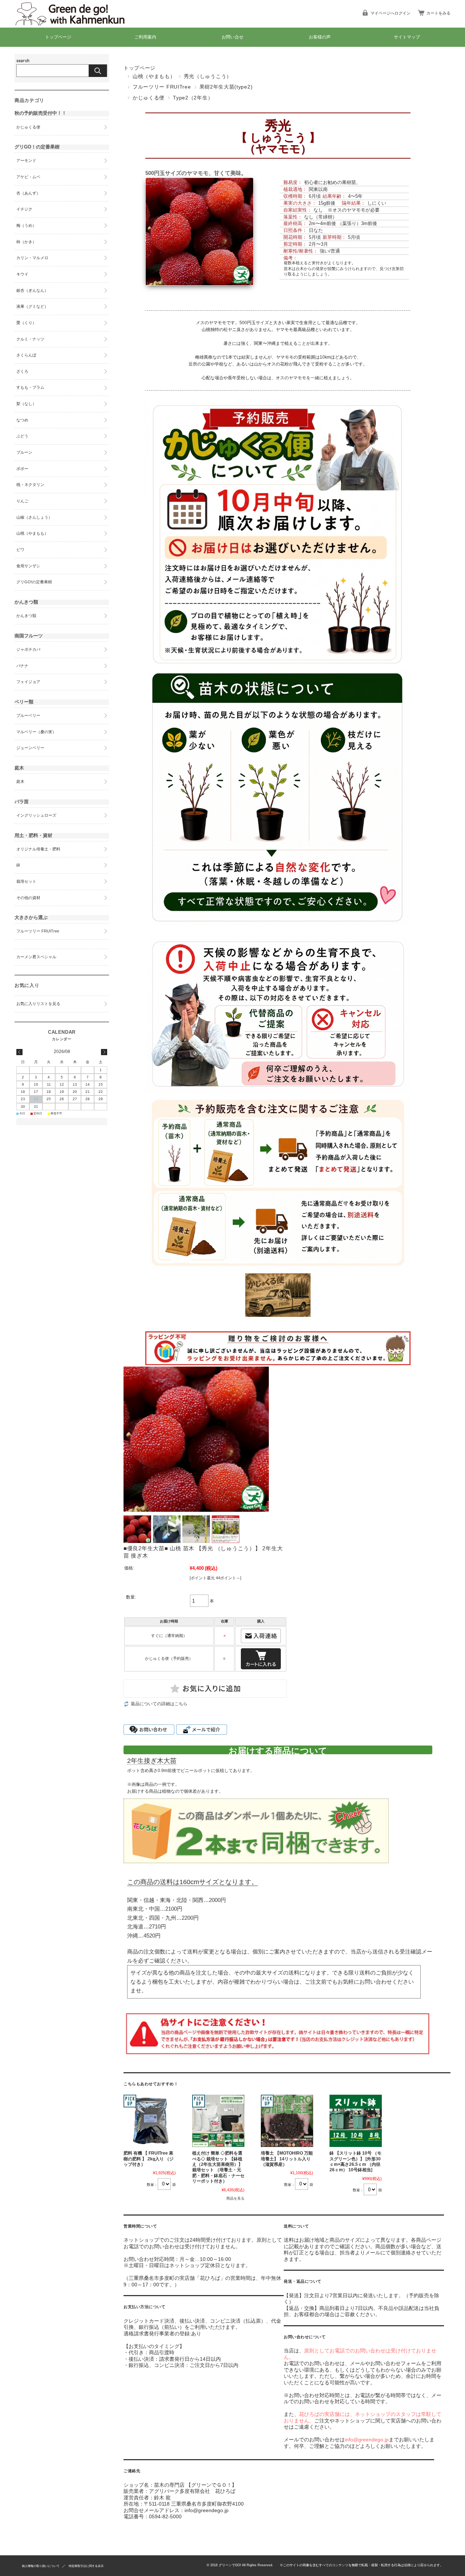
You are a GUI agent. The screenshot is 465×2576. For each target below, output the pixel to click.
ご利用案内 (145, 37)
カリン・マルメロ (32, 258)
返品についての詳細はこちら (159, 1704)
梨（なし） (26, 404)
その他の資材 (28, 898)
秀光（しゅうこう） (208, 76)
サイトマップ (407, 37)
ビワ (20, 550)
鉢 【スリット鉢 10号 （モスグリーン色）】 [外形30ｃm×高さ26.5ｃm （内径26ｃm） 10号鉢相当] (355, 2161)
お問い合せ (232, 37)
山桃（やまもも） (154, 76)
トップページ (58, 37)
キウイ (22, 274)
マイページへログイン (391, 13)
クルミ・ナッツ (30, 339)
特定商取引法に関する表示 (86, 2566)
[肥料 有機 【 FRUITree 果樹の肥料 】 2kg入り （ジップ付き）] (150, 2121)
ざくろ (22, 371)
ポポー (22, 469)
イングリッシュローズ (36, 815)
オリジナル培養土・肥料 (38, 849)
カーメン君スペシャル (36, 957)
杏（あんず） (28, 193)
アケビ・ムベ (28, 177)
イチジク (24, 209)
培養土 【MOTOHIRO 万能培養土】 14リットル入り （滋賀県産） (287, 2159)
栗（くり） (26, 323)
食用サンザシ (28, 566)
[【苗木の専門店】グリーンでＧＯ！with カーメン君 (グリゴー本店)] (76, 22)
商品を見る (235, 2198)
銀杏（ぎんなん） (32, 290)
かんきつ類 (26, 616)
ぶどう (22, 436)
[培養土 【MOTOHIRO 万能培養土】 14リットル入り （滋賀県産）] (287, 2121)
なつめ (22, 420)
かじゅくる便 (149, 98)
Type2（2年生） (193, 98)
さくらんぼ (26, 355)
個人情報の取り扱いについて (41, 2566)
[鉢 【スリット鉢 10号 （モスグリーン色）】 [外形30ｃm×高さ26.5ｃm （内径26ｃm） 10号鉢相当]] (356, 2121)
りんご (22, 501)
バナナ (22, 666)
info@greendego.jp (367, 2440)
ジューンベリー (30, 748)
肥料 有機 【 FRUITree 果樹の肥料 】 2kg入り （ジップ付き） (149, 2159)
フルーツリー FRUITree (162, 87)
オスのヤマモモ (349, 210)
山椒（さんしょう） (34, 517)
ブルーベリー (28, 715)
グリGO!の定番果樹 (34, 582)
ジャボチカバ (28, 649)
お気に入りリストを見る (38, 1004)
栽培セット (26, 881)
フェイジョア (28, 682)
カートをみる (438, 13)
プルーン (24, 452)
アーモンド (26, 160)
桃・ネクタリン (30, 485)
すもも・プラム (30, 387)
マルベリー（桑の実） (36, 732)
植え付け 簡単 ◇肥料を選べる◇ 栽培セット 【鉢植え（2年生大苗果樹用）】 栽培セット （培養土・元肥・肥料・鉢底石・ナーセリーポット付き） (218, 2167)
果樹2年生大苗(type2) (226, 87)
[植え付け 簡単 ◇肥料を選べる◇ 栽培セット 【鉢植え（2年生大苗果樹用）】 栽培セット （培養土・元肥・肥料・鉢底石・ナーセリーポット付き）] (218, 2121)
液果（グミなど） (32, 306)
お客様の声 (320, 37)
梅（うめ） (26, 225)
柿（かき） (26, 242)
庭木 (20, 781)
